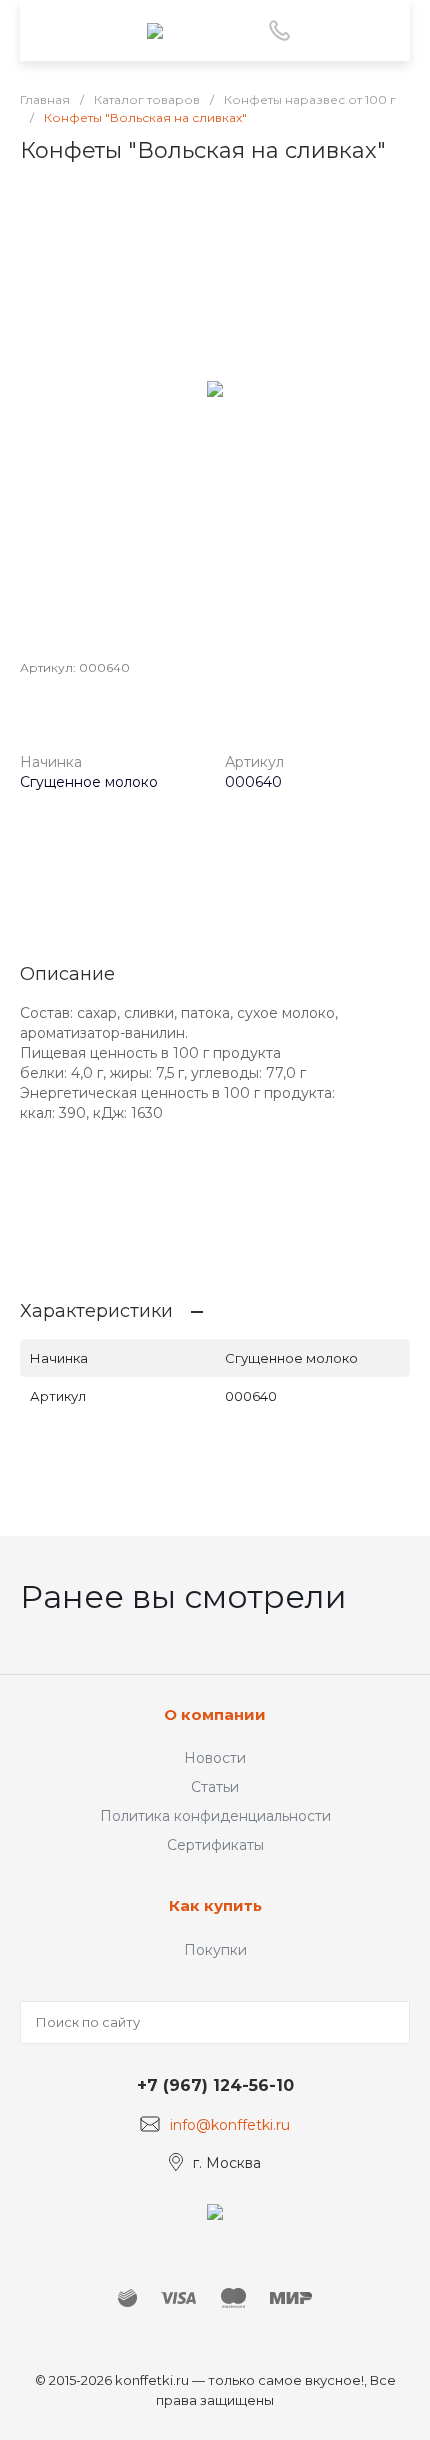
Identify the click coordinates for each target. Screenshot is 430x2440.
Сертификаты (215, 1845)
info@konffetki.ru (230, 2125)
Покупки (215, 1950)
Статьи (215, 1787)
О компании (215, 1714)
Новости (215, 1758)
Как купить (215, 1905)
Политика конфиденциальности (215, 1816)
